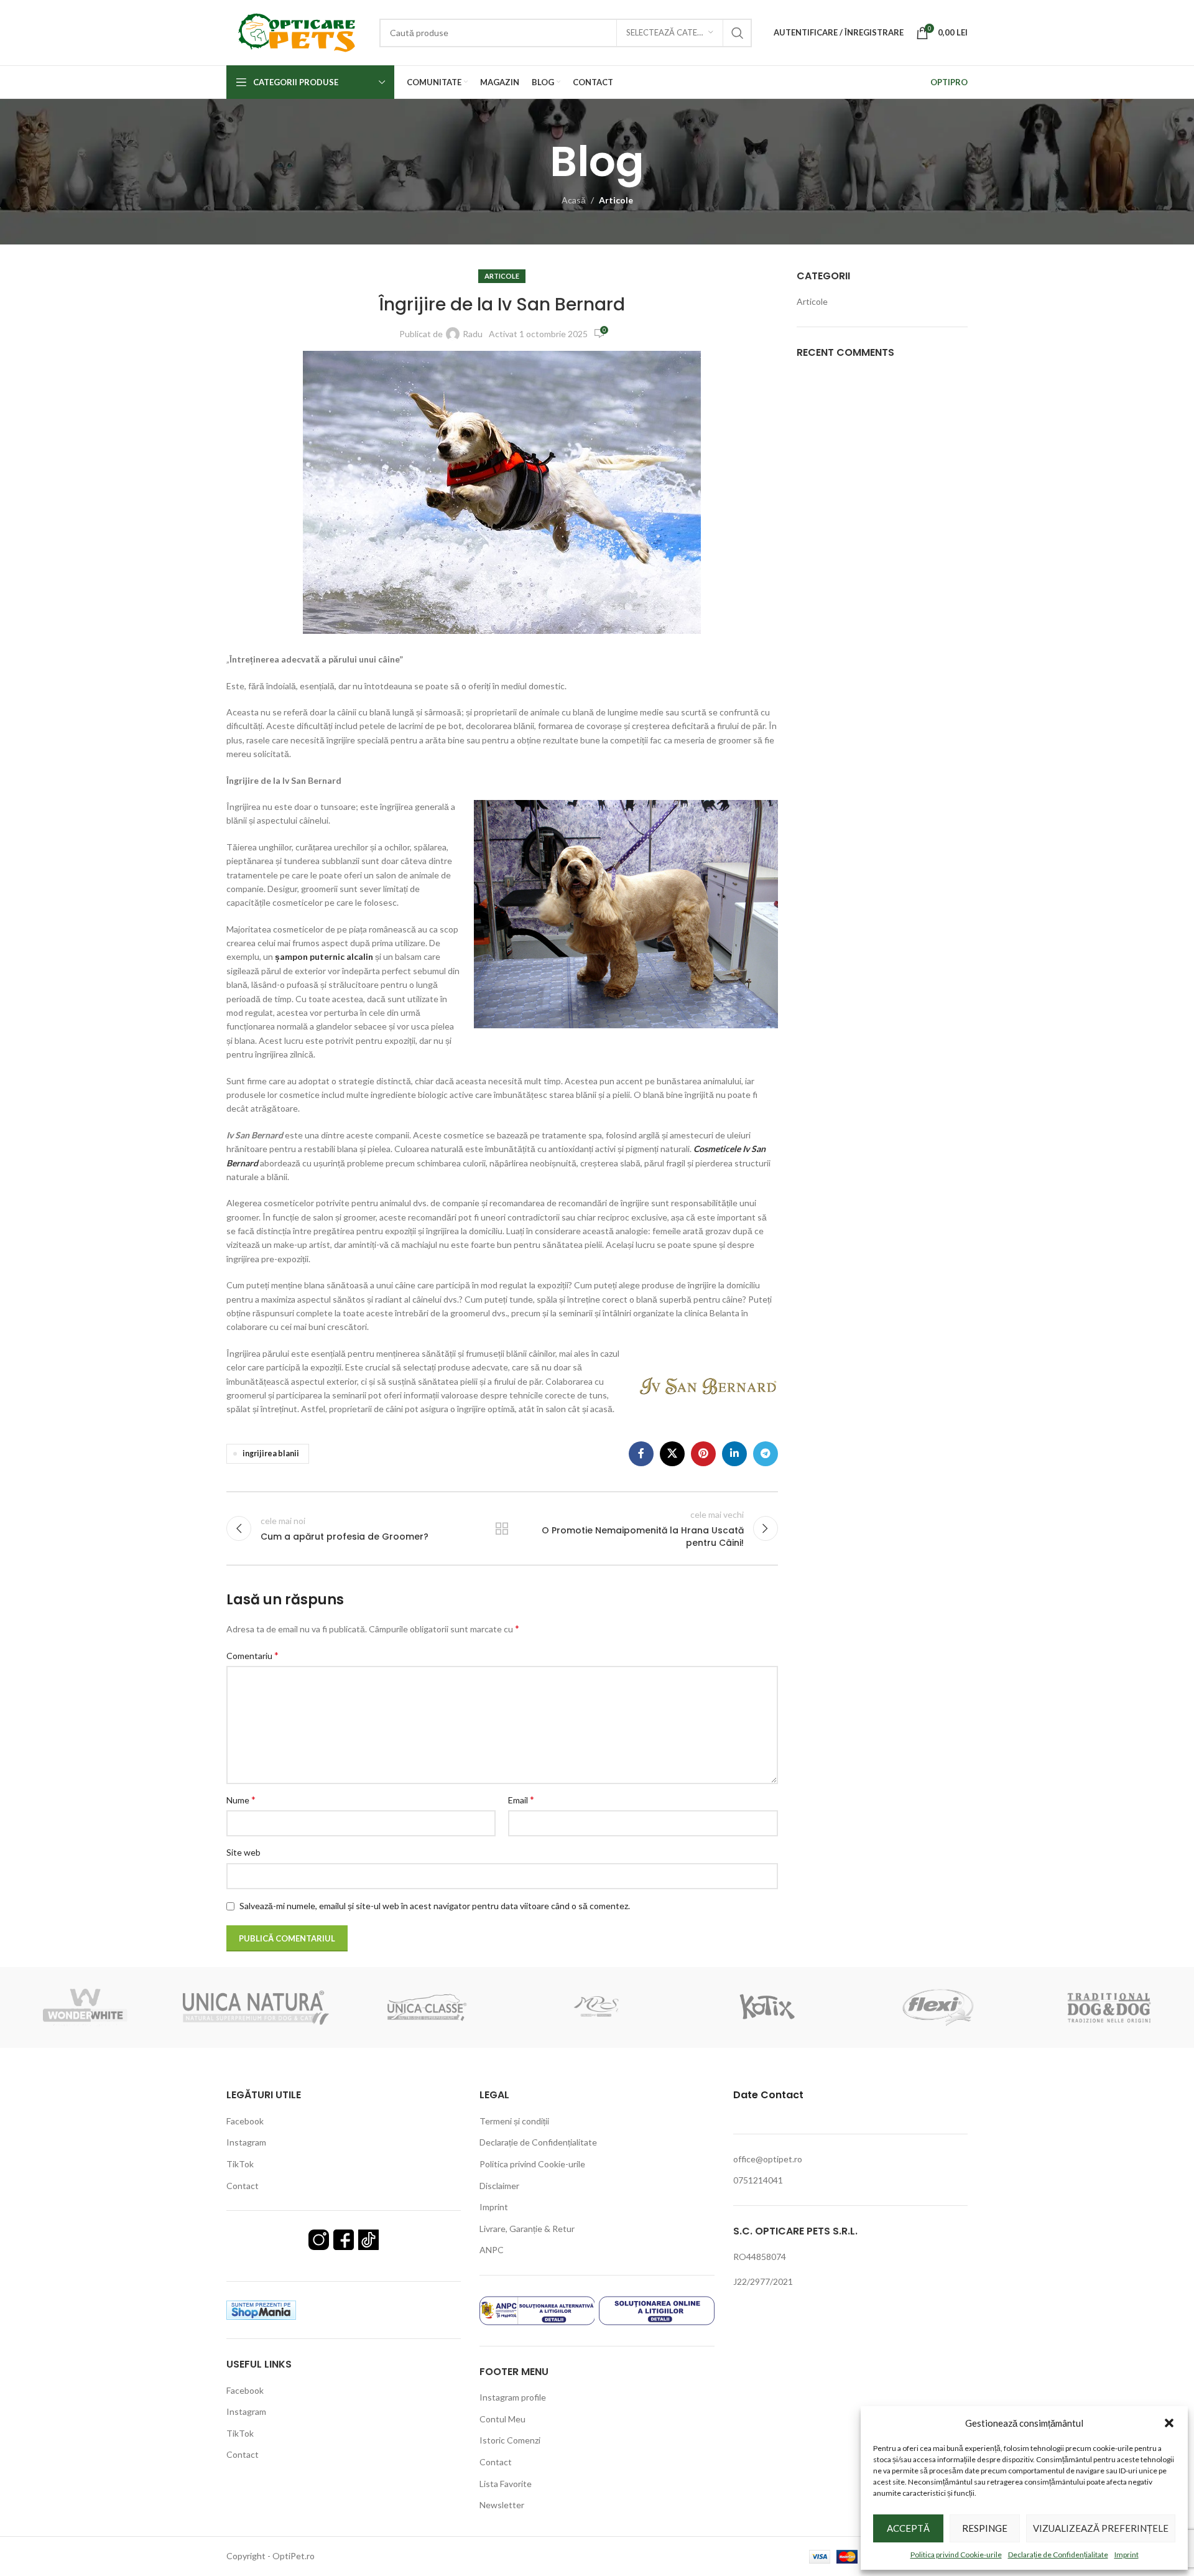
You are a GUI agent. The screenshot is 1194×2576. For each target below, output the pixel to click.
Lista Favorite (506, 2484)
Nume (241, 1799)
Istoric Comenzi (510, 2440)
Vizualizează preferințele (1101, 2528)
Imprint (1127, 2555)
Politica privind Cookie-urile (956, 2555)
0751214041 (758, 2180)
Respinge (985, 2528)
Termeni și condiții (514, 2121)
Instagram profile (513, 2397)
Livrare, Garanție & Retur (527, 2229)
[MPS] (597, 2007)
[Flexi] (938, 2007)
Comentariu (252, 1655)
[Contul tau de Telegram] (766, 1454)
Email (521, 1799)
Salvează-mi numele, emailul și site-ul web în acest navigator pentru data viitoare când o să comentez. (435, 1906)
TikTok (240, 2164)
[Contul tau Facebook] (641, 1454)
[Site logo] (297, 31)
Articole (616, 200)
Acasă (574, 200)
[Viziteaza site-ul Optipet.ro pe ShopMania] (261, 2309)
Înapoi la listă (502, 1528)
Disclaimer (499, 2186)
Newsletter (502, 2505)
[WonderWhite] (85, 2007)
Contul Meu (502, 2419)
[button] (1169, 2423)
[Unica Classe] (427, 2007)
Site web (243, 1852)
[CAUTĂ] (738, 33)
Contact (243, 2186)
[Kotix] (767, 2007)
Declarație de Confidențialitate (1058, 2555)
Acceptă (908, 2528)
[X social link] (672, 1454)
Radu (473, 334)
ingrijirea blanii (271, 1453)
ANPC (492, 2250)
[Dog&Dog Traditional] (1109, 2007)
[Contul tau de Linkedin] (734, 1454)
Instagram (246, 2142)
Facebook (245, 2121)
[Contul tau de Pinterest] (703, 1454)
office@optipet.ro (768, 2159)
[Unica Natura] (256, 2007)
